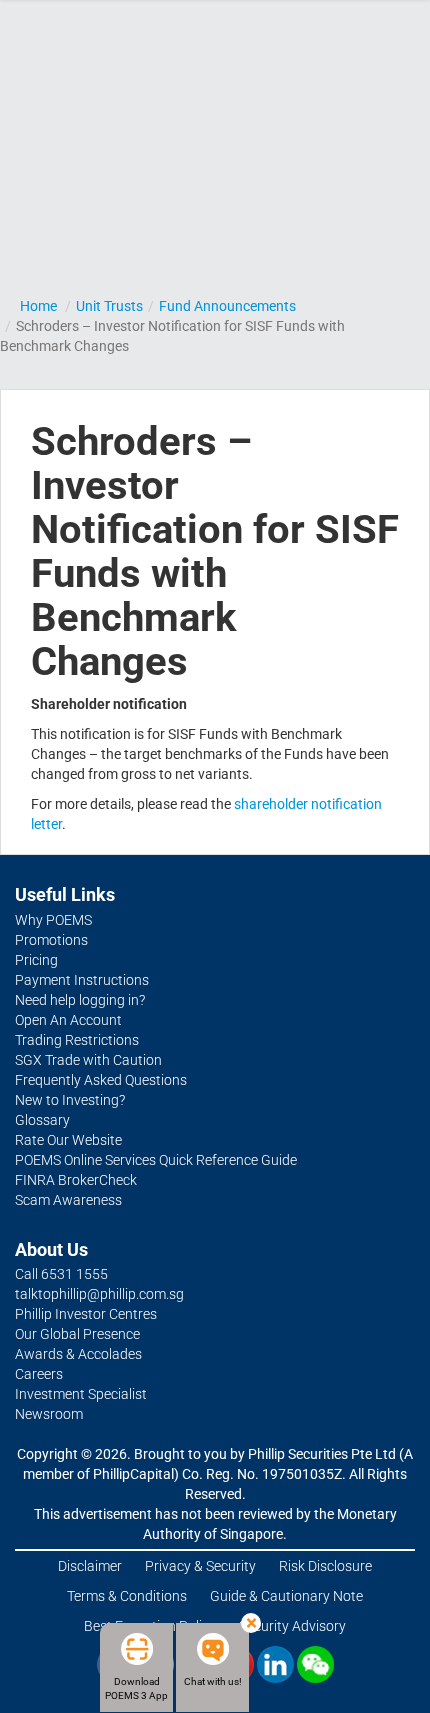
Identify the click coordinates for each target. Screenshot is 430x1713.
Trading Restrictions (77, 1040)
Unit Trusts (109, 306)
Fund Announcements (227, 306)
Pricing (36, 960)
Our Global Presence (77, 1334)
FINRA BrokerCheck (76, 1180)
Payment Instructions (82, 980)
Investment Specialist (81, 1394)
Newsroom (49, 1414)
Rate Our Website (68, 1140)
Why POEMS (53, 920)
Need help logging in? (80, 1000)
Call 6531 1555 (61, 1274)
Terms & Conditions (127, 1596)
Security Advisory (292, 1626)
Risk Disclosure (325, 1566)
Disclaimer (90, 1566)
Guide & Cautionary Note (286, 1596)
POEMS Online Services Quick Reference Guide (156, 1160)
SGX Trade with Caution (88, 1060)
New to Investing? (70, 1100)
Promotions (51, 940)
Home (38, 306)
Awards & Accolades (78, 1354)
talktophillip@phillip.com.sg (99, 1294)
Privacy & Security (200, 1566)
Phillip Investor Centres (86, 1314)
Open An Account (68, 1020)
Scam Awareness (68, 1200)
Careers (39, 1374)
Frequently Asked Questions (101, 1080)
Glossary (42, 1120)
